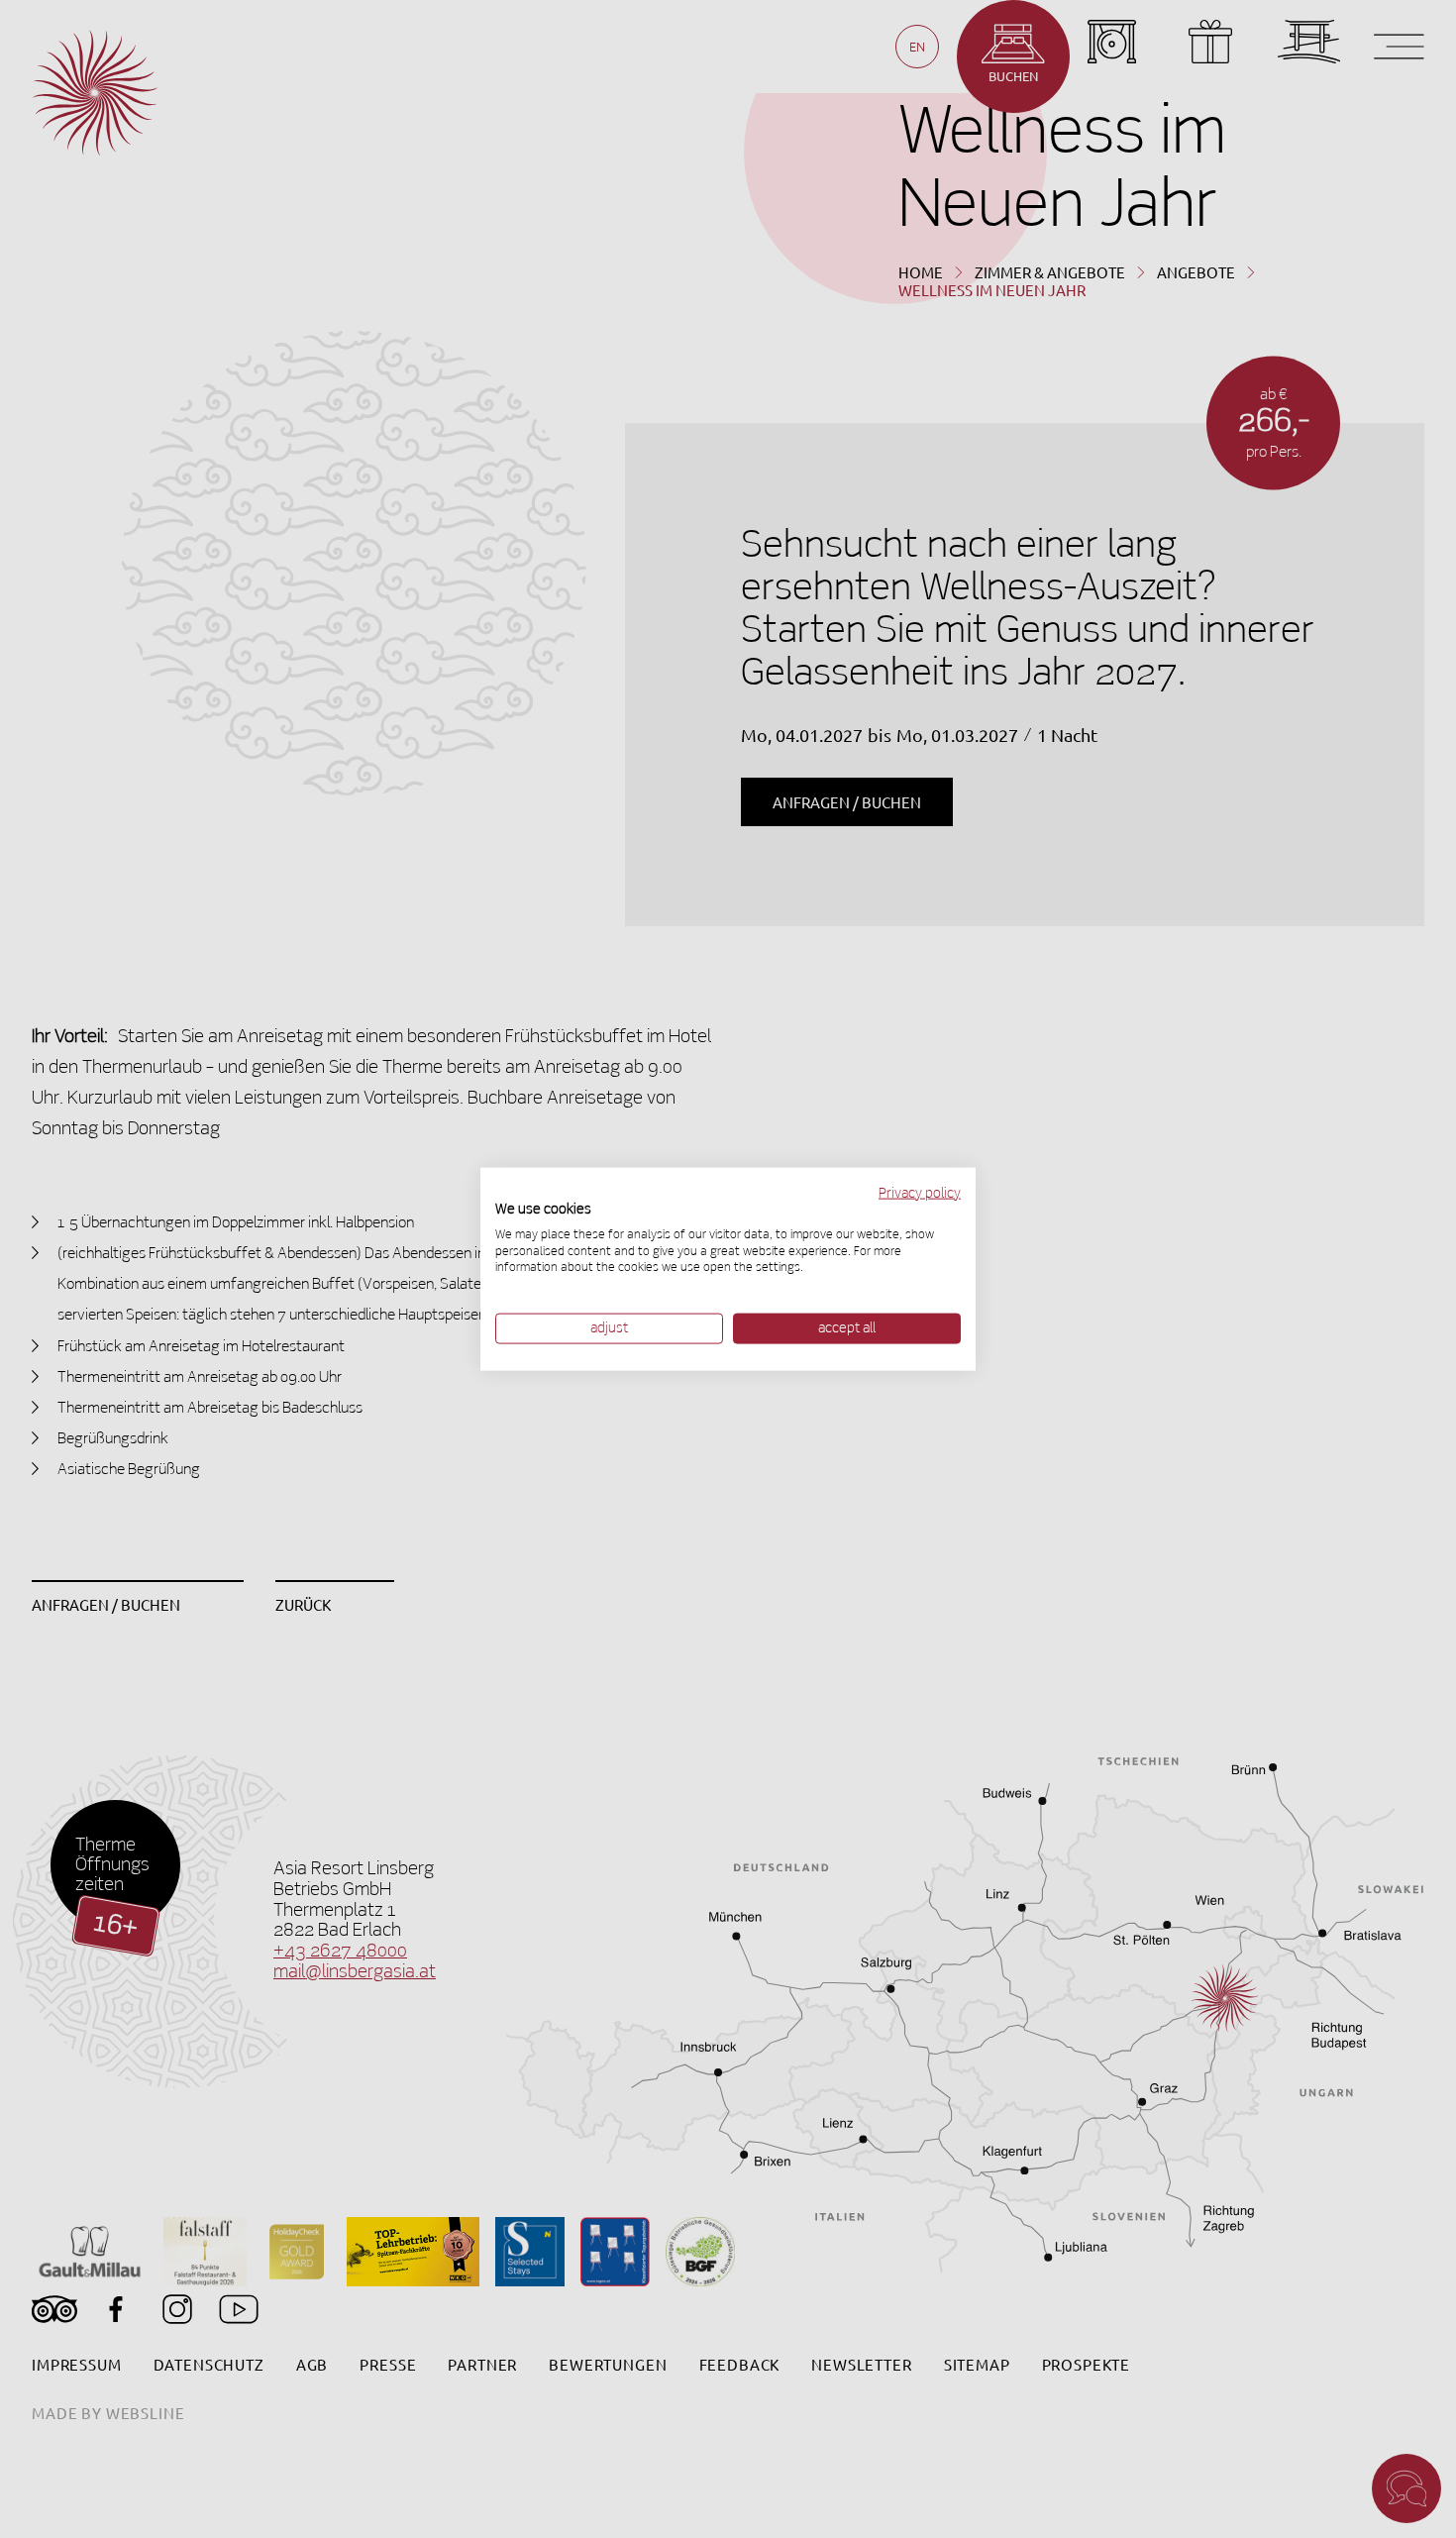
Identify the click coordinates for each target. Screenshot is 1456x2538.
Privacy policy (920, 1193)
